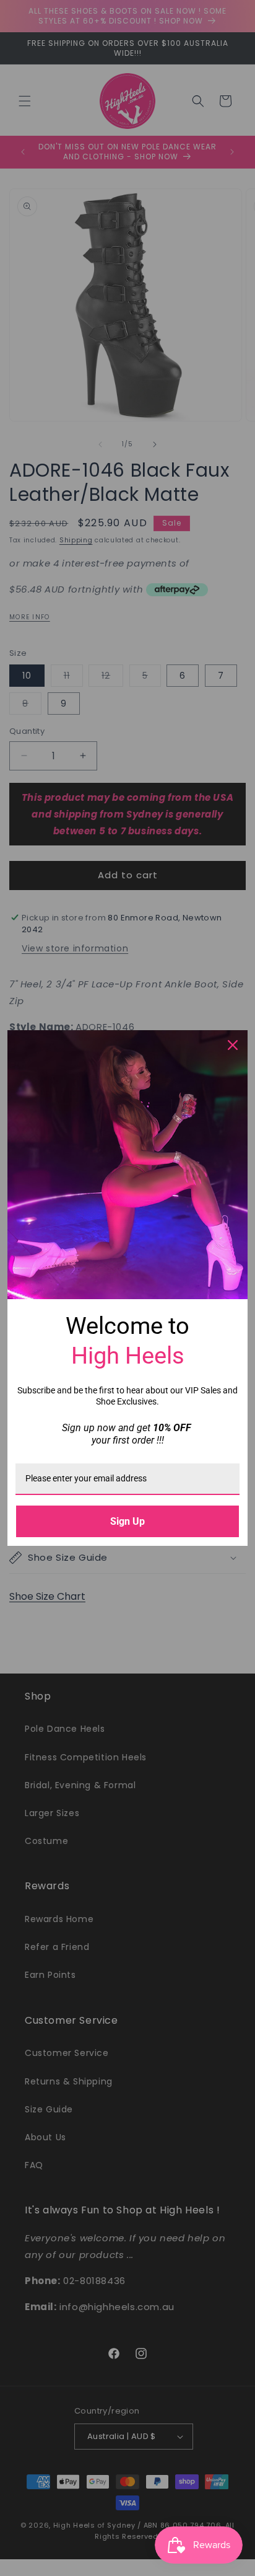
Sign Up (127, 1521)
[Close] (233, 1045)
